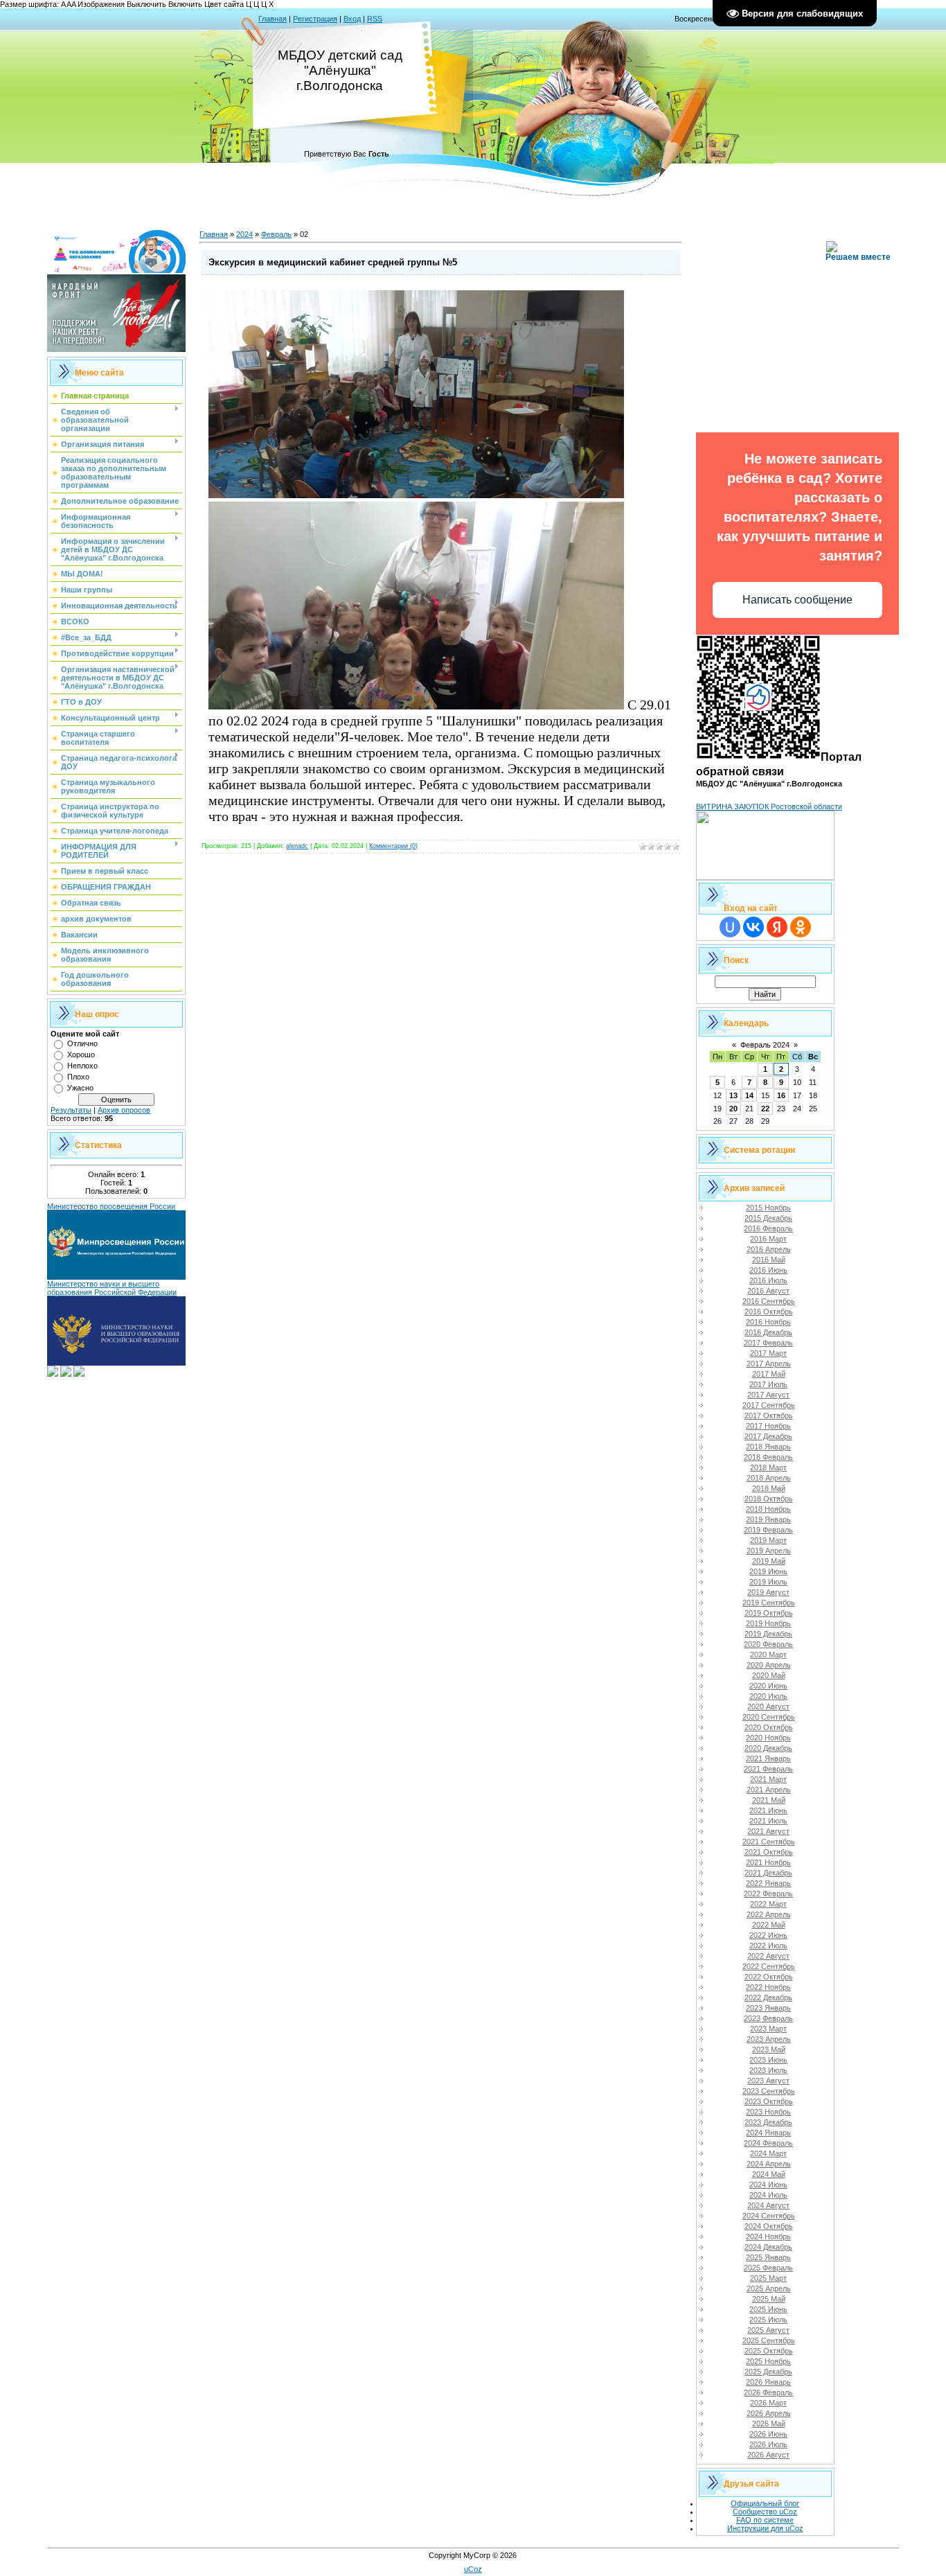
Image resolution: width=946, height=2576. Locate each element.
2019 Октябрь (769, 1613)
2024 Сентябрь (769, 2216)
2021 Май (769, 1800)
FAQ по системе (765, 2520)
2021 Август (768, 1831)
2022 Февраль (768, 1894)
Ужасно (80, 1088)
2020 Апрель (769, 1665)
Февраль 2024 (765, 1045)
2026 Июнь (768, 2434)
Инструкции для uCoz (765, 2528)
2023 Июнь (768, 2060)
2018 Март (768, 1467)
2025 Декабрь (768, 2372)
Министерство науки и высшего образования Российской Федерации (112, 1288)
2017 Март (768, 1353)
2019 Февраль (768, 1530)
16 (781, 1095)
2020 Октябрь (769, 1727)
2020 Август (768, 1706)
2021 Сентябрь (769, 1842)
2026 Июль (768, 2444)
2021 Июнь (768, 1810)
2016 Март (768, 1239)
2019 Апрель (769, 1551)
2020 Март (768, 1655)
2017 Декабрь (768, 1436)
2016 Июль (768, 1280)
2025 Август (768, 2330)
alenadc (297, 846)
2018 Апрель (769, 1478)
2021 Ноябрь (768, 1862)
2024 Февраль (768, 2143)
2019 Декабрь (768, 1634)
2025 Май (769, 2299)
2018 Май (769, 1488)
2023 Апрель (769, 2039)
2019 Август (768, 1592)
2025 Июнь (768, 2309)
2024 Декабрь (768, 2247)
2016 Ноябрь (768, 1322)
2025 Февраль (768, 2268)
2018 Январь (768, 1447)
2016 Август (768, 1291)
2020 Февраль (768, 1644)
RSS (375, 19)
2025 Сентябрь (769, 2340)
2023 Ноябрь (768, 2112)
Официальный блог (765, 2503)
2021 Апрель (769, 1790)
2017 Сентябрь (769, 1405)
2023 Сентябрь (769, 2091)
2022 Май (769, 1925)
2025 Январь (768, 2257)
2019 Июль (768, 1582)
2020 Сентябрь (769, 1717)
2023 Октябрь (769, 2101)
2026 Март (768, 2403)
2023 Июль (768, 2070)
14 (749, 1095)
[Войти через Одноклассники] (801, 927)
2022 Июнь (768, 1935)
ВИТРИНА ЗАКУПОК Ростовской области (769, 806)
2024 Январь (768, 2133)
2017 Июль (768, 1384)
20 (733, 1109)
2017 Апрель (769, 1364)
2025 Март (768, 2278)
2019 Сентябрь (769, 1603)
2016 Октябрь (769, 1312)
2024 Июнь (768, 2185)
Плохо (78, 1077)
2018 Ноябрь (768, 1509)
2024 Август (768, 2205)
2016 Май (769, 1260)
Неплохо (82, 1066)
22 (765, 1109)
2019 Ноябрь (768, 1623)
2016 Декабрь (768, 1332)
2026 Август (768, 2455)
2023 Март (768, 2029)
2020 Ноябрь (768, 1738)
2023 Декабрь (768, 2122)
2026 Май (769, 2424)
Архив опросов (124, 1110)
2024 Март (768, 2153)
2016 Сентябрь (769, 1301)
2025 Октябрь (769, 2351)
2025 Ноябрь (768, 2361)
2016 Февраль (768, 1228)
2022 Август (768, 1956)
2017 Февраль (768, 1343)
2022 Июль (768, 1946)
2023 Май (769, 2049)
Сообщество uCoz (765, 2512)
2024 (244, 234)
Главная (273, 19)
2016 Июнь (768, 1270)
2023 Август (768, 2081)
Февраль (276, 234)
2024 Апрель (769, 2164)
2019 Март (768, 1540)
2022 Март (768, 1904)
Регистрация (315, 19)
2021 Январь (768, 1758)
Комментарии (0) (393, 846)
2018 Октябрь (769, 1499)
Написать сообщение (797, 600)
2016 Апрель (769, 1249)
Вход (352, 19)
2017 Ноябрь (768, 1426)
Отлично (82, 1043)
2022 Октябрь (769, 1977)
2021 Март (768, 1779)
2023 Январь (768, 2008)
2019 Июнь (768, 1571)
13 (733, 1095)
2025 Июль (768, 2320)
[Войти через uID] (730, 927)
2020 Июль (768, 1696)
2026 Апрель (769, 2413)
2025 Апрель (769, 2288)
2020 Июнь (768, 1686)
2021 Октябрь (769, 1852)
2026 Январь (768, 2382)
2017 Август (768, 1395)
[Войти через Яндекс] (777, 927)
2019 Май (769, 1561)
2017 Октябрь (769, 1415)
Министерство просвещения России (111, 1206)
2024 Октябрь (769, 2226)
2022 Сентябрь (769, 1966)
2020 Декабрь (768, 1748)
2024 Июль (768, 2195)
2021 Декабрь (768, 1873)
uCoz (473, 2569)
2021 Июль (768, 1821)
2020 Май (769, 1675)
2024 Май (769, 2174)
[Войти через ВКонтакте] (753, 927)
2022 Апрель (769, 1914)
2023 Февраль (768, 2018)
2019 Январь (768, 1519)
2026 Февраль (768, 2392)
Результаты (71, 1110)
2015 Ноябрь (768, 1208)
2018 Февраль (768, 1457)
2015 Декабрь (768, 1218)
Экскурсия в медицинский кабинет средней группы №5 (333, 262)
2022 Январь (768, 1883)
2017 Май (769, 1374)
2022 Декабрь (768, 1997)
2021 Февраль (768, 1769)
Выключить (146, 4)
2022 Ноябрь (768, 1987)
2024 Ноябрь (768, 2237)
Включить (185, 4)
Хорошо (81, 1055)
